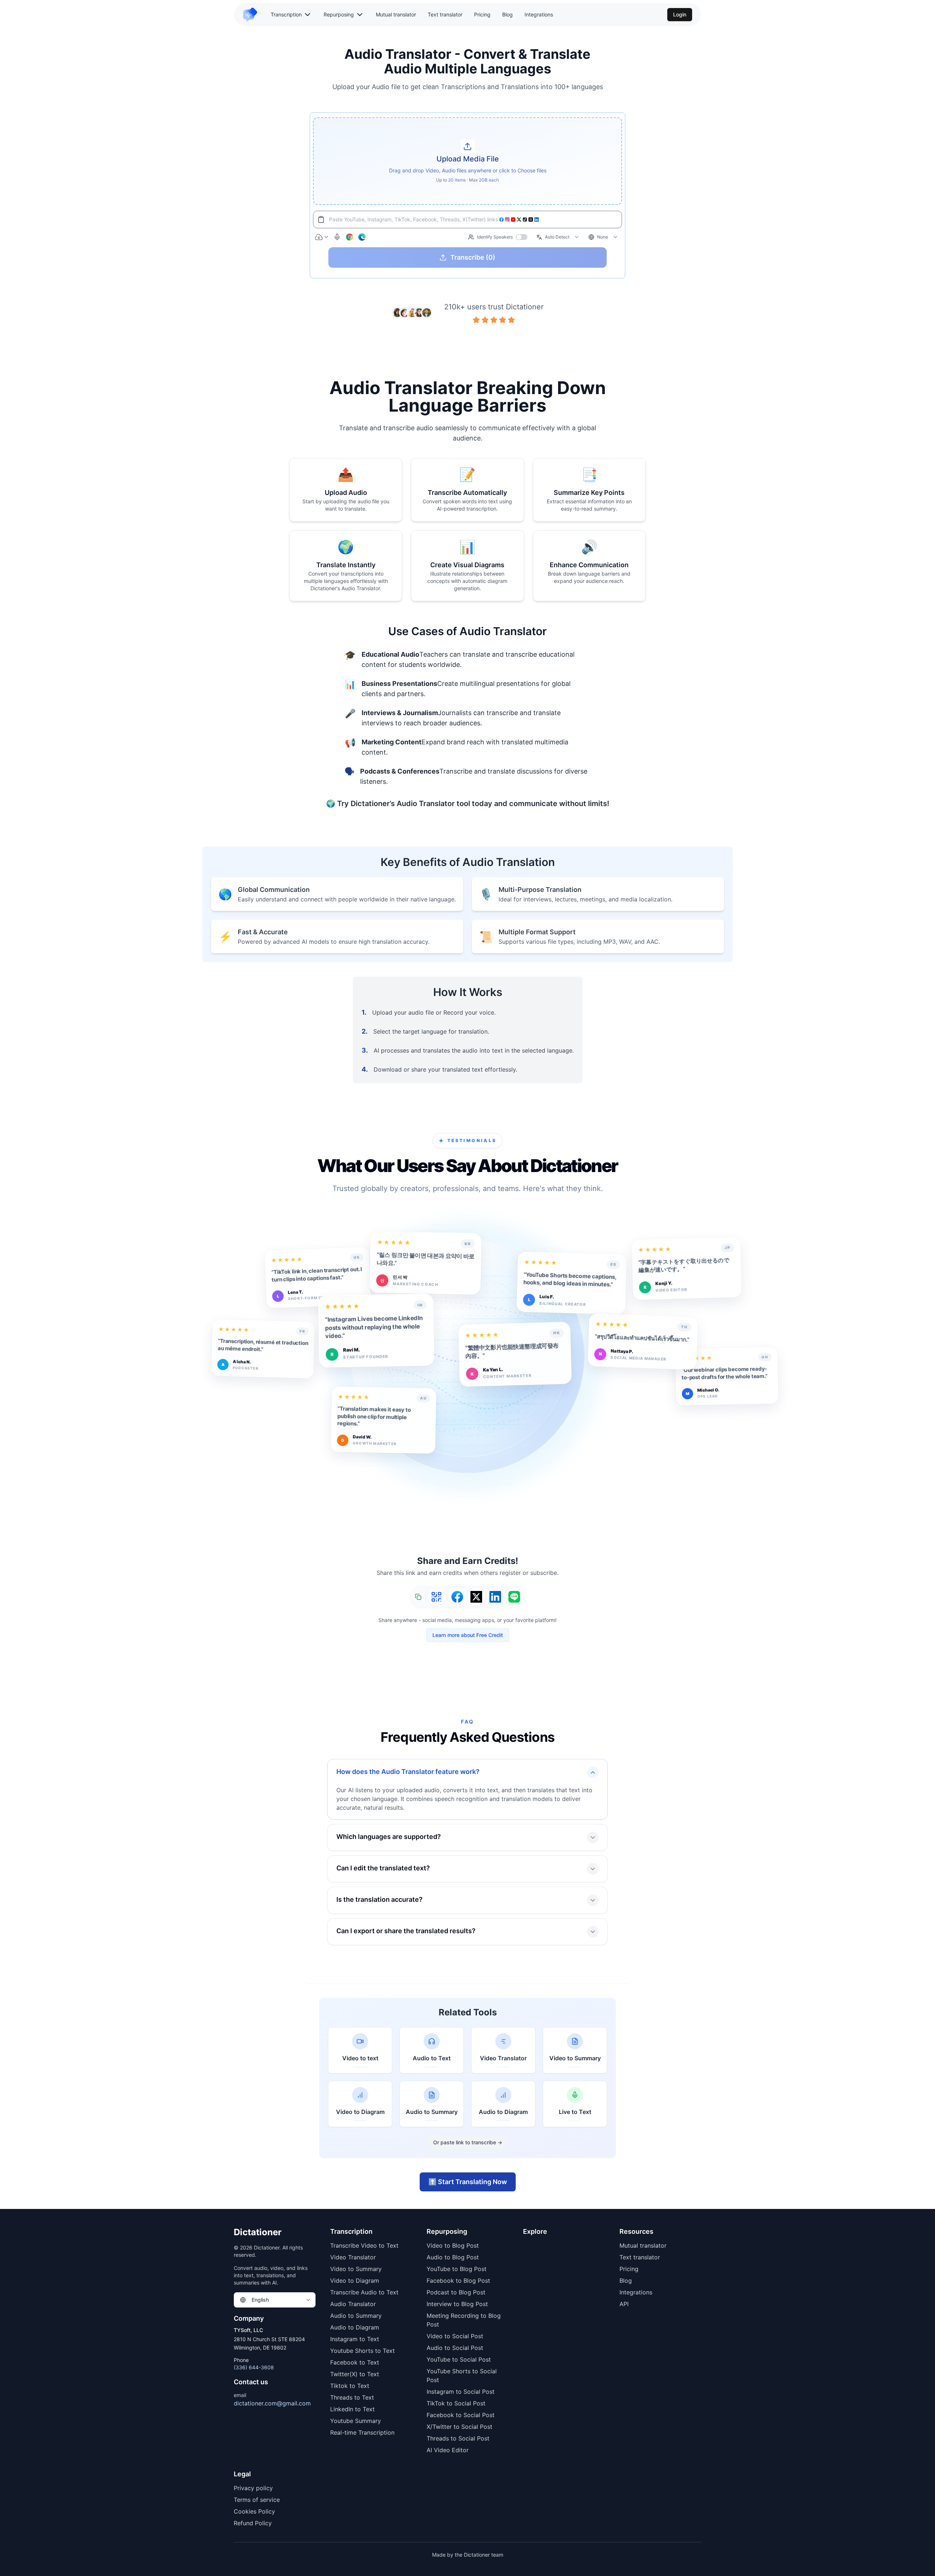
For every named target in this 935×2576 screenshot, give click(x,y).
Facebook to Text (355, 2362)
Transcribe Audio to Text (364, 2292)
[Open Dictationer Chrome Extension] (350, 237)
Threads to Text (352, 2397)
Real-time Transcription (362, 2432)
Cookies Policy (254, 2511)
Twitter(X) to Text (355, 2374)
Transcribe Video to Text (364, 2245)
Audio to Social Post (455, 2348)
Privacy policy (253, 2488)
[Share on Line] (514, 1597)
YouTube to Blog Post (457, 2269)
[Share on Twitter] (476, 1597)
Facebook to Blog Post (458, 2281)
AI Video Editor (448, 2450)
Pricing (482, 14)
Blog (507, 14)
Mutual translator (396, 14)
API (624, 2304)
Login (680, 14)
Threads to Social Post (458, 2438)
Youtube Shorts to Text (362, 2351)
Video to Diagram (355, 2281)
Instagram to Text (355, 2339)
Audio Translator (353, 2304)
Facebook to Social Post (461, 2415)
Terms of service (257, 2500)
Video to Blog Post (453, 2245)
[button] (467, 161)
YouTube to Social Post (459, 2359)
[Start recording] (337, 237)
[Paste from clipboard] (321, 220)
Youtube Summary (356, 2421)
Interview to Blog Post (457, 2304)
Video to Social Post (455, 2336)
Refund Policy (253, 2523)
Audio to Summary (356, 2316)
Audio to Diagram (355, 2327)
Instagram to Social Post (461, 2392)
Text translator (445, 14)
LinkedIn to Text (352, 2409)
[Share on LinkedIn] (495, 1597)
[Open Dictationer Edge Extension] (362, 237)
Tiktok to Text (350, 2386)
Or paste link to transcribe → (468, 2142)
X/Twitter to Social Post (459, 2427)
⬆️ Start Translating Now (468, 2182)
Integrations (539, 14)
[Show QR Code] (436, 1597)
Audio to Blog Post (453, 2257)
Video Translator (353, 2257)
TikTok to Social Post (456, 2403)
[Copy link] (418, 1597)
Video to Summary (356, 2269)
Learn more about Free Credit (468, 1635)
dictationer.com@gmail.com (272, 2403)
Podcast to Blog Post (456, 2292)
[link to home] (253, 15)
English (260, 2300)
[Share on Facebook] (457, 1597)
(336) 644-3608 (254, 2367)
